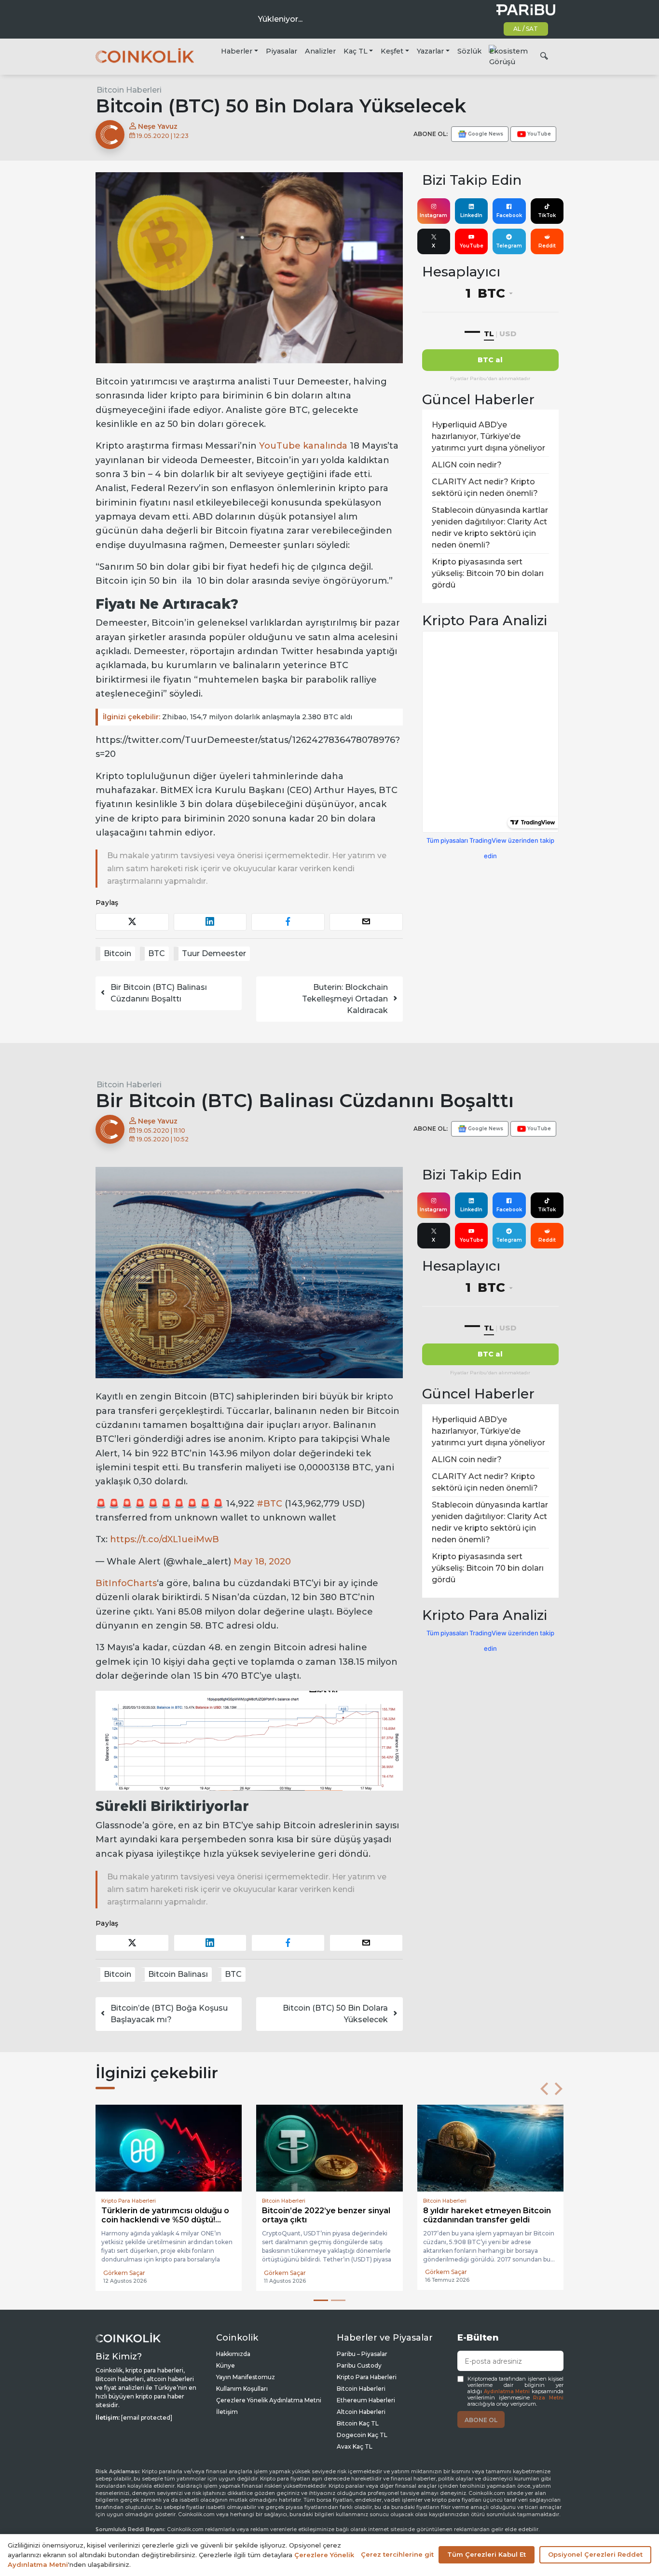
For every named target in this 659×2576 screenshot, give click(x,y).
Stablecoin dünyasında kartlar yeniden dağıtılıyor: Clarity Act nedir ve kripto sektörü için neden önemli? (490, 528)
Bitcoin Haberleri (129, 90)
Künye (226, 2365)
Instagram (433, 215)
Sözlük (469, 51)
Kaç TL (356, 51)
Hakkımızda (233, 2354)
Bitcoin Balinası (178, 1974)
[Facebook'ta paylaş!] (288, 922)
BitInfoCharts (126, 1583)
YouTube (472, 246)
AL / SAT (526, 29)
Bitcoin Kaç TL (358, 2423)
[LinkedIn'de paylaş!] (210, 922)
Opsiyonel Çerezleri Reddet (595, 2554)
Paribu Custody (359, 2365)
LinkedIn (471, 215)
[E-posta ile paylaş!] (366, 922)
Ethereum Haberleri (366, 2400)
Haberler (237, 51)
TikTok (547, 215)
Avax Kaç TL (355, 2446)
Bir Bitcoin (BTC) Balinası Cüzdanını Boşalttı (159, 993)
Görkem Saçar (124, 2273)
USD (508, 334)
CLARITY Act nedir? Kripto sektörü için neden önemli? (485, 487)
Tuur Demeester (214, 953)
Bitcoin (117, 953)
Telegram (509, 246)
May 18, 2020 (262, 1562)
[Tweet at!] (132, 922)
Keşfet (392, 51)
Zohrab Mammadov (293, 2273)
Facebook (509, 215)
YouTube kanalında (303, 446)
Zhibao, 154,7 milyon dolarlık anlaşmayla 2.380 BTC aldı (227, 717)
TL (489, 334)
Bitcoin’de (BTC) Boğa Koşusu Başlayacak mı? (169, 2014)
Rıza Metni (548, 2398)
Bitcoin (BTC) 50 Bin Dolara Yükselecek (335, 2014)
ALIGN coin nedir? (467, 465)
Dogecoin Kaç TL (362, 2435)
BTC (157, 953)
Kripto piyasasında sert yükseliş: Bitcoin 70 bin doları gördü (488, 573)
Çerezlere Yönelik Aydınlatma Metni (269, 2400)
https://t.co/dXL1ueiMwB (165, 1539)
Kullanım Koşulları (242, 2389)
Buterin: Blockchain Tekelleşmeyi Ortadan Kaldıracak (345, 999)
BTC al (490, 360)
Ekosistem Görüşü (508, 56)
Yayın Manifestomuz (246, 2377)
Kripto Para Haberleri (367, 2377)
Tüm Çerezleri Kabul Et (487, 2554)
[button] (544, 2089)
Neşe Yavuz (157, 126)
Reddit (547, 246)
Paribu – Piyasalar (362, 2354)
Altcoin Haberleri (361, 2412)
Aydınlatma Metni (507, 2391)
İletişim (227, 2412)
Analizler (320, 51)
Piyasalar (281, 51)
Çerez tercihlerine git (397, 2554)
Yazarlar (430, 51)
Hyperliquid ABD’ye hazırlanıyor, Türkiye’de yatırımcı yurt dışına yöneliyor (488, 436)
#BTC (269, 1504)
